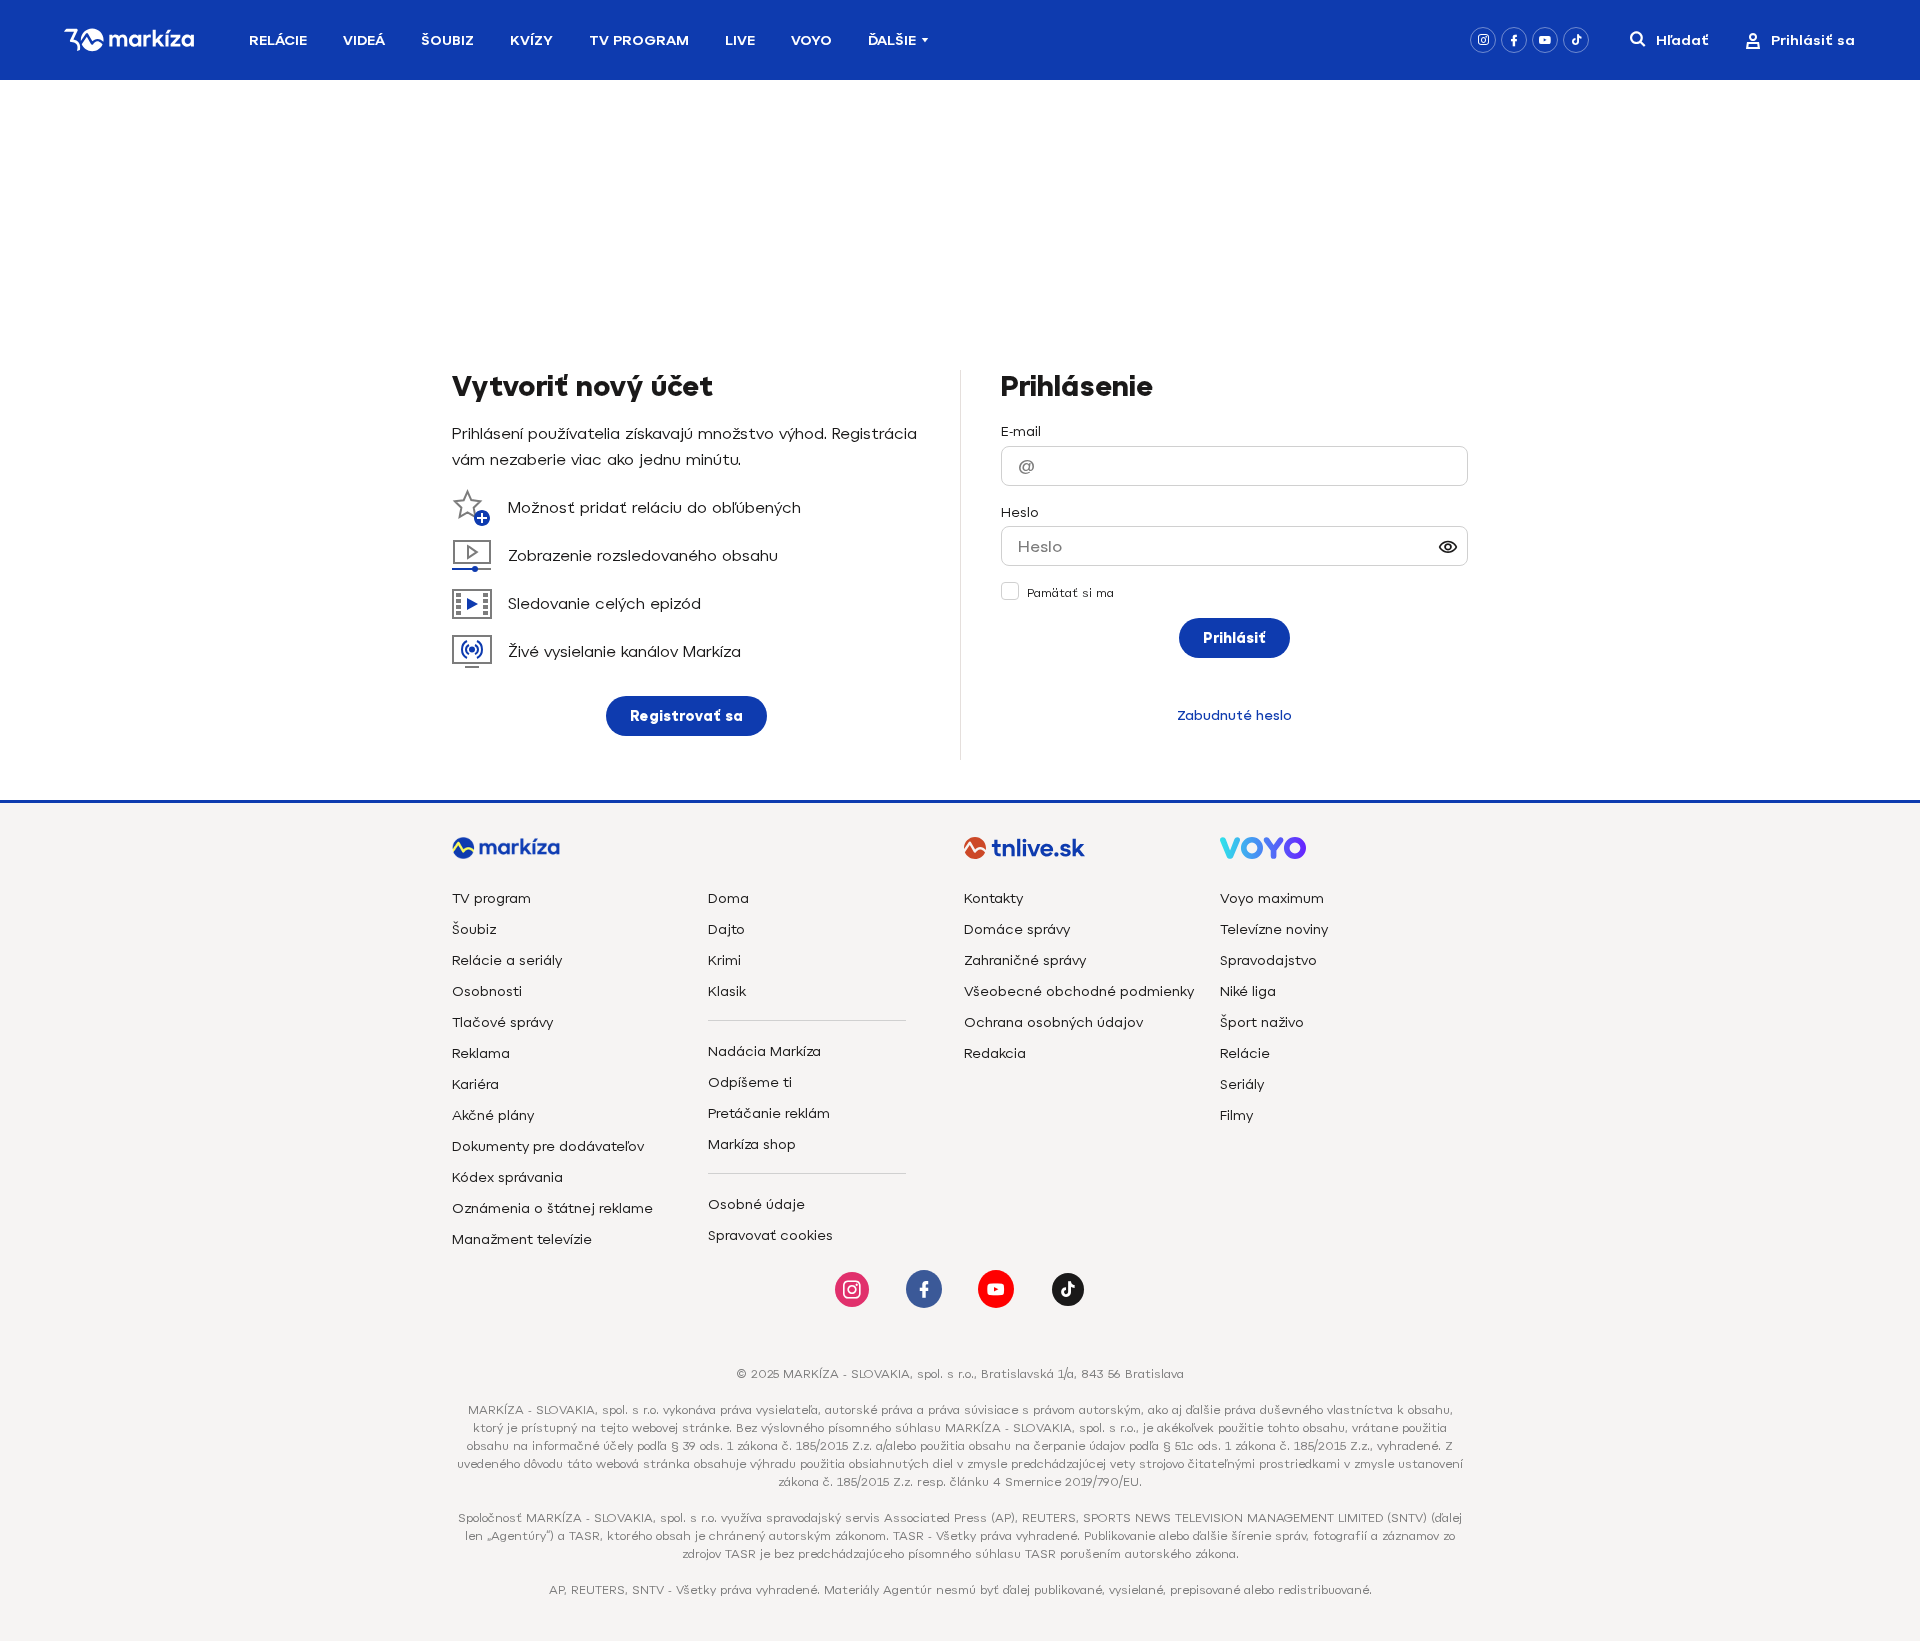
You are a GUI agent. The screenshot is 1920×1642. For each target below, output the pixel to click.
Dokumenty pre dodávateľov (548, 1146)
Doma (728, 898)
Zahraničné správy (1025, 960)
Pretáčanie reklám (769, 1113)
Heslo (1020, 512)
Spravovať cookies (770, 1235)
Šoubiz (447, 40)
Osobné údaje (756, 1204)
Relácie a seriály (507, 960)
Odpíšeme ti (750, 1082)
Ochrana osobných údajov (1053, 1022)
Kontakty (993, 898)
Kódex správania (507, 1177)
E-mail (1021, 431)
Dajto (726, 929)
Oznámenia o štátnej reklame (552, 1208)
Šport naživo (1262, 1022)
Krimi (724, 960)
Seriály (1242, 1084)
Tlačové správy (502, 1022)
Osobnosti (487, 991)
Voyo (811, 40)
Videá (364, 40)
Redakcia (995, 1053)
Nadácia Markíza (764, 1051)
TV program (491, 898)
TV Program (639, 40)
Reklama (481, 1053)
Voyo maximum (1272, 898)
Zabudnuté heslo (1234, 715)
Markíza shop (752, 1144)
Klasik (727, 991)
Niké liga (1248, 991)
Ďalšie (892, 40)
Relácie (278, 40)
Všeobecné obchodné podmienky (1079, 991)
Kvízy (531, 40)
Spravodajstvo (1268, 960)
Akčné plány (493, 1115)
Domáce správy (1017, 929)
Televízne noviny (1274, 929)
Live (740, 40)
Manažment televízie (522, 1239)
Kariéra (475, 1084)
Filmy (1236, 1115)
